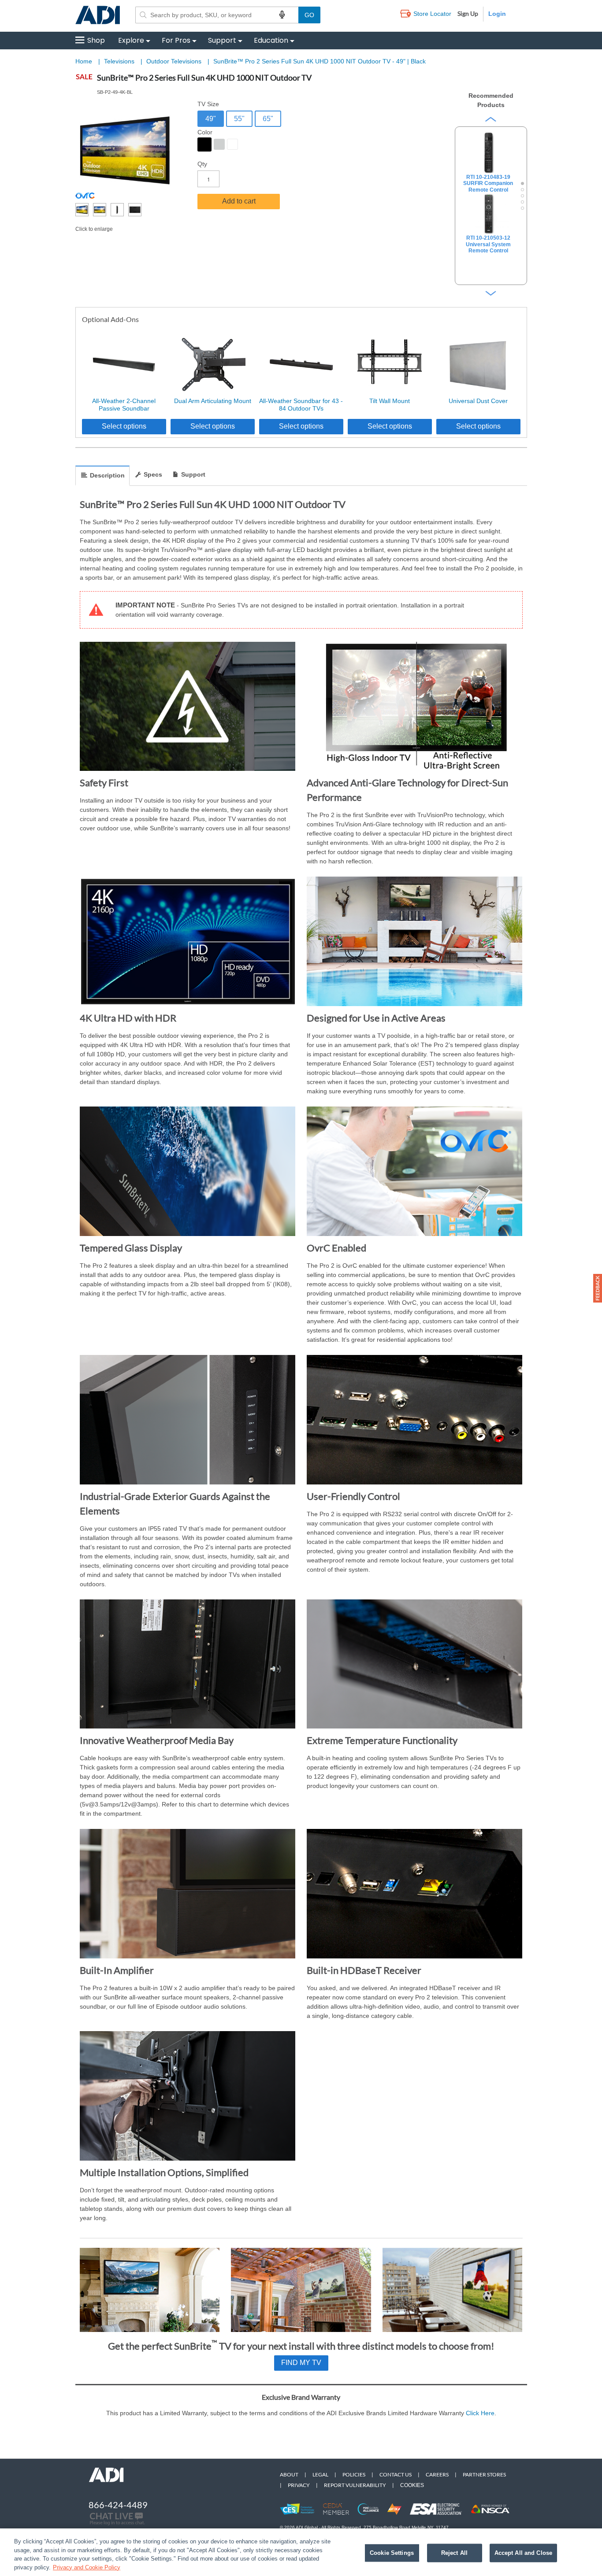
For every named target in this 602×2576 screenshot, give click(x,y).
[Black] (204, 144)
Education (271, 40)
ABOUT (289, 2474)
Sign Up (468, 13)
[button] (598, 1288)
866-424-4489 (118, 2505)
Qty (202, 164)
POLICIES (354, 2474)
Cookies (412, 2485)
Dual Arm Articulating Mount (213, 401)
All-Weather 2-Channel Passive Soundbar (124, 405)
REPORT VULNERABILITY (355, 2485)
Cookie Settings (392, 2553)
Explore (131, 40)
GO (309, 15)
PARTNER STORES (484, 2474)
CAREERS (437, 2474)
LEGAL (320, 2474)
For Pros (176, 40)
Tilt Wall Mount (390, 401)
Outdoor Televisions (175, 61)
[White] (232, 144)
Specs (153, 474)
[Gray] (219, 144)
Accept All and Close (524, 2553)
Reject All (454, 2553)
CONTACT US (396, 2474)
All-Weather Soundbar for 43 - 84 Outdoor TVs (301, 405)
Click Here (480, 2413)
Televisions (120, 61)
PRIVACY (299, 2485)
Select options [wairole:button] (124, 426)
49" (211, 119)
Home (84, 61)
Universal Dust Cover (478, 401)
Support (222, 40)
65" (268, 119)
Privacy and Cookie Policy (87, 2567)
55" (239, 119)
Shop (96, 40)
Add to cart (239, 201)
